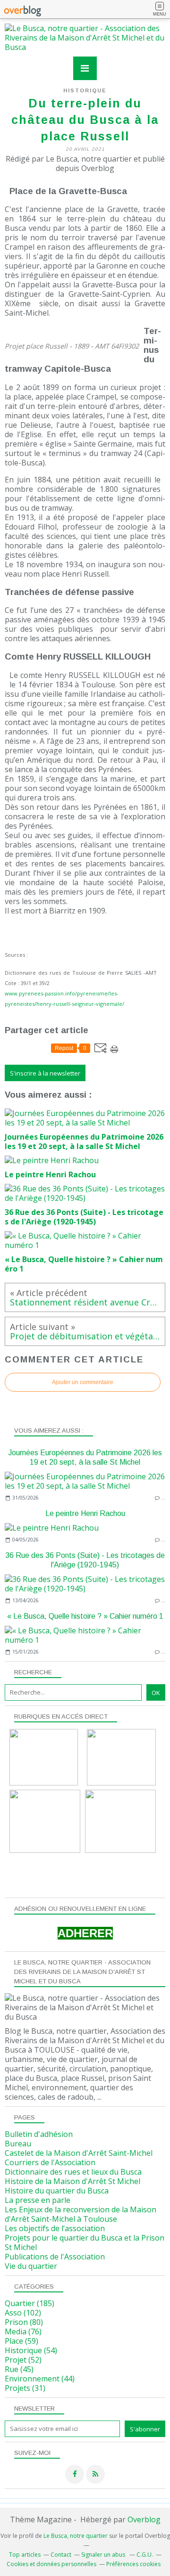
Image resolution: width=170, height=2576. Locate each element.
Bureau (18, 2144)
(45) (19, 2369)
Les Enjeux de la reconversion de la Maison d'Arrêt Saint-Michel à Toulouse (81, 2214)
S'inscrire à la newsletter (45, 1073)
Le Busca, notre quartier (76, 2536)
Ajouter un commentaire (83, 1382)
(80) (24, 2322)
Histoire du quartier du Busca (57, 2191)
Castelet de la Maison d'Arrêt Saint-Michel (79, 2153)
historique (85, 90)
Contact (61, 2555)
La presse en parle (38, 2200)
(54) (31, 2350)
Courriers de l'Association (50, 2162)
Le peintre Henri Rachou (85, 1513)
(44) (40, 2379)
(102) (23, 2313)
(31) (25, 2388)
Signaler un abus (104, 2555)
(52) (23, 2360)
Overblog (144, 2519)
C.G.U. (145, 2555)
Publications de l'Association (55, 2257)
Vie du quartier (31, 2266)
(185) (30, 2303)
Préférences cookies (133, 2564)
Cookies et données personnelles (51, 2564)
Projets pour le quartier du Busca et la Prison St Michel (85, 2242)
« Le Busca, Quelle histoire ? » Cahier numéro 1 (85, 1616)
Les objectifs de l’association (55, 2228)
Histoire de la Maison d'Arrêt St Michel (72, 2181)
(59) (21, 2341)
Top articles (25, 2555)
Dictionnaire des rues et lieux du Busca (73, 2172)
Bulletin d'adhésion (39, 2134)
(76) (23, 2331)
